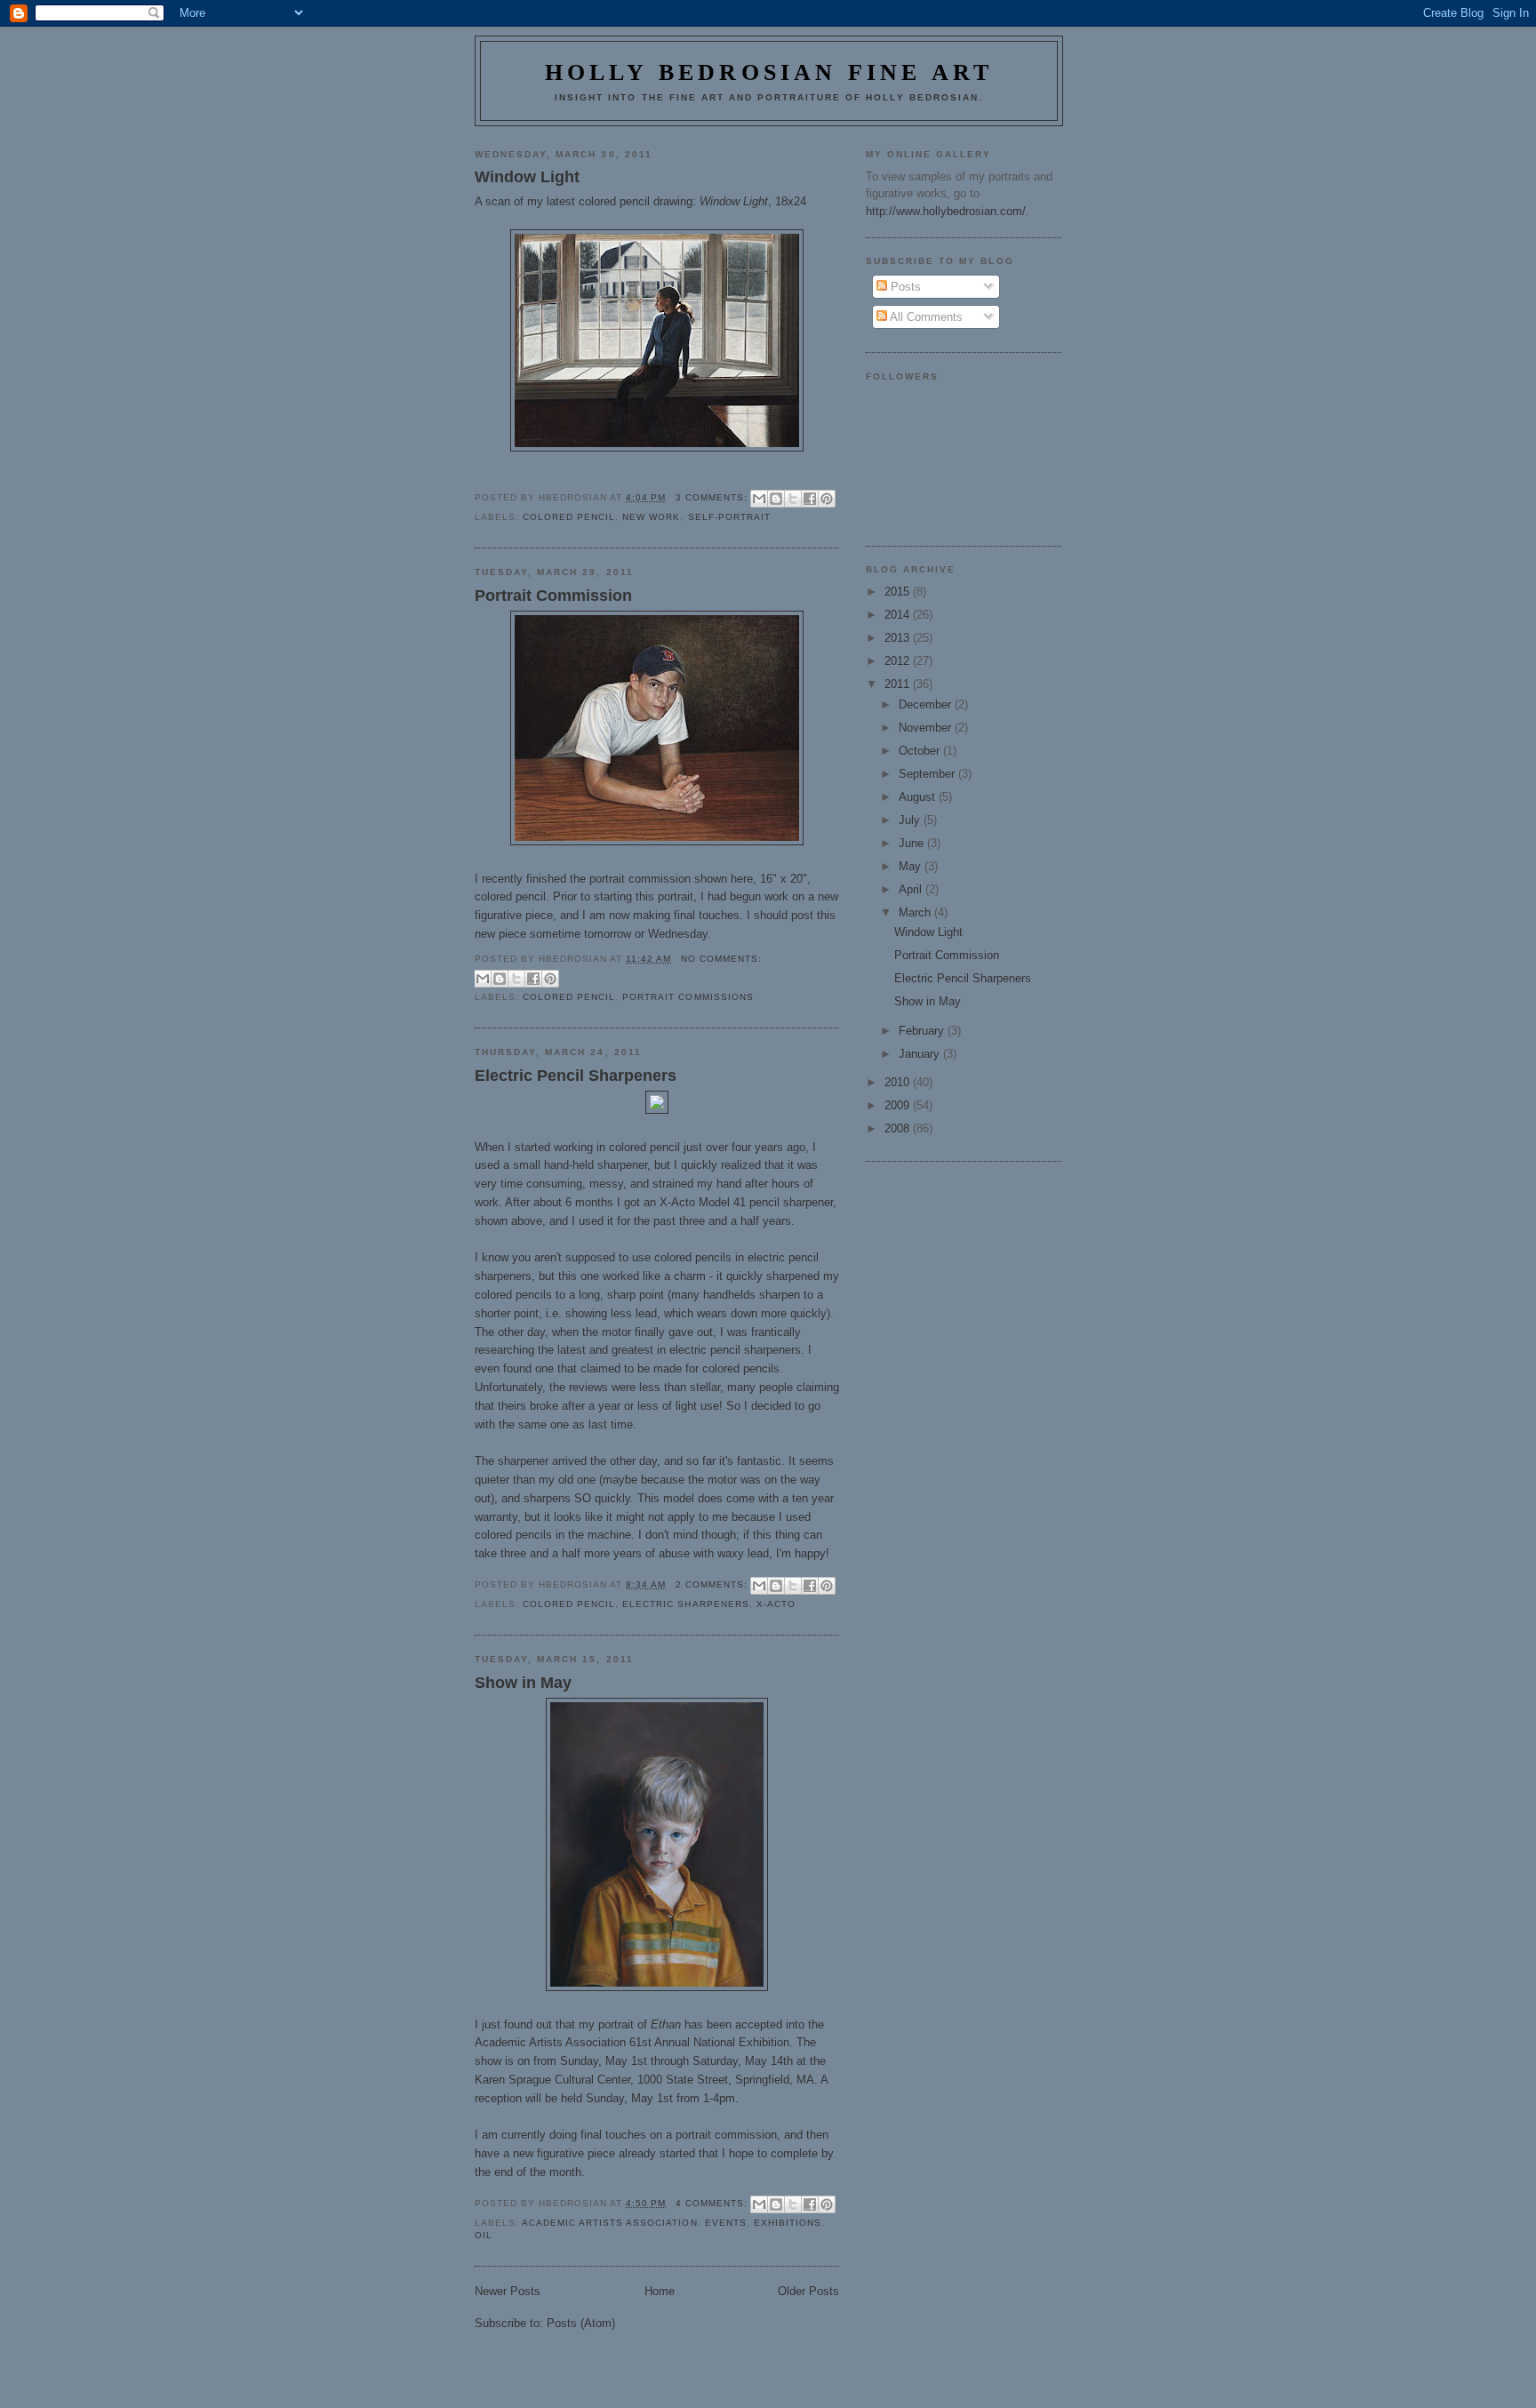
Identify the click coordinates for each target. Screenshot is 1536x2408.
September (928, 774)
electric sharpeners (685, 1604)
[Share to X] (793, 499)
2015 (899, 592)
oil (484, 2235)
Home (660, 2291)
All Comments (925, 317)
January (921, 1054)
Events (726, 2223)
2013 (899, 638)
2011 (899, 684)
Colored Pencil (569, 517)
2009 (899, 1105)
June (913, 843)
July (911, 820)
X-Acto (776, 1604)
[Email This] (759, 499)
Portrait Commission (553, 596)
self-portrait (729, 517)
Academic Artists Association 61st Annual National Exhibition (632, 2042)
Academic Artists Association (609, 2223)
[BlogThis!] (776, 499)
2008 (899, 1128)
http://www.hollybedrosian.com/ (946, 211)
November (927, 728)
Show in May (523, 1683)
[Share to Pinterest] (827, 499)
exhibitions (788, 2223)
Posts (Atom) (581, 2323)
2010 (899, 1082)
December (927, 704)
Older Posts (808, 2291)
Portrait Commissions (688, 997)
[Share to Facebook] (810, 499)
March (916, 912)
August (919, 797)
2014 (899, 615)
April (912, 889)
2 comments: (713, 1584)
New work (651, 517)
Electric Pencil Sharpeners (576, 1076)
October (921, 751)
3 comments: (713, 497)
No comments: (721, 959)
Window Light (527, 177)
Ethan (666, 2024)
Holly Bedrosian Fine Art (769, 72)
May (912, 866)
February (923, 1031)
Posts (904, 287)
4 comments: (713, 2203)
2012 (899, 661)
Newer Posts (508, 2291)
